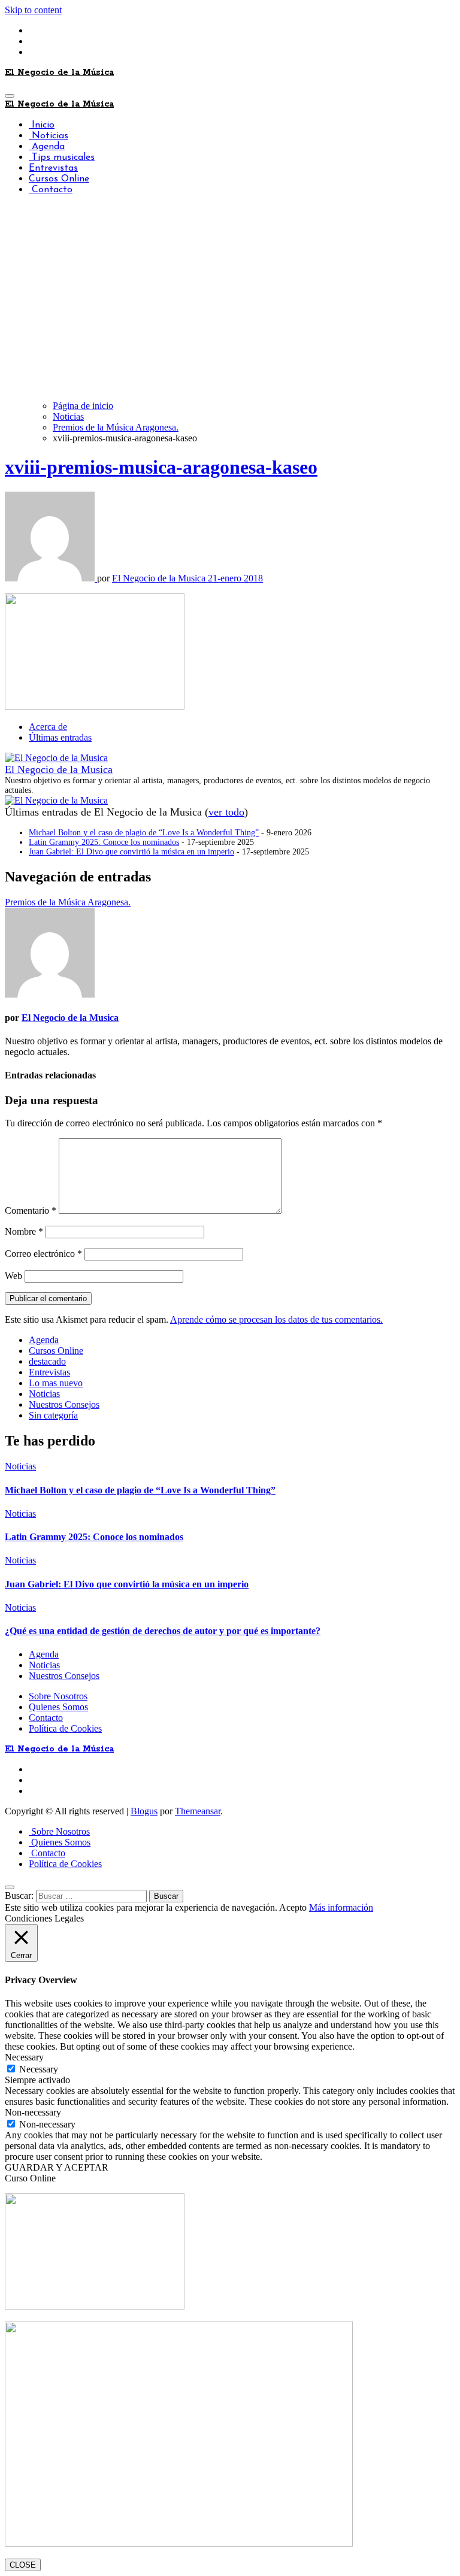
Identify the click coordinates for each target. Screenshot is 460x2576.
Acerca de (48, 727)
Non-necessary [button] (33, 2112)
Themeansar (198, 1811)
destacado (47, 1361)
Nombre (24, 1231)
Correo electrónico (43, 1254)
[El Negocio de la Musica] (56, 758)
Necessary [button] (24, 2057)
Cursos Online (59, 179)
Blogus (144, 1811)
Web (13, 1276)
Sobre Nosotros (58, 1696)
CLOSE (23, 2565)
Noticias (49, 136)
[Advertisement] (230, 307)
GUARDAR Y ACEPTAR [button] (57, 2167)
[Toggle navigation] (10, 96)
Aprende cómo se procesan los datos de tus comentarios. (276, 1319)
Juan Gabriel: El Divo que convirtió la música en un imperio (131, 852)
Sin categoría (53, 1415)
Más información (341, 1907)
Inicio (42, 125)
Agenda (47, 147)
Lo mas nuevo (56, 1383)
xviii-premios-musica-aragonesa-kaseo (161, 467)
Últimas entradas (60, 737)
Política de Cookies (65, 1728)
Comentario (31, 1210)
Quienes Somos (58, 1707)
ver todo (226, 812)
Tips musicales (62, 157)
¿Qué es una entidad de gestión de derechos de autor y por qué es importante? (163, 1631)
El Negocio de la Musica (160, 578)
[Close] (10, 1887)
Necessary (39, 2069)
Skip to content (33, 10)
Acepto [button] (293, 1907)
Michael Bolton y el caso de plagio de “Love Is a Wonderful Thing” (144, 833)
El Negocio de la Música (59, 72)
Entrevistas (53, 168)
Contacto (51, 190)
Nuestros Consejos (64, 1404)
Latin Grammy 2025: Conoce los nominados (104, 842)
